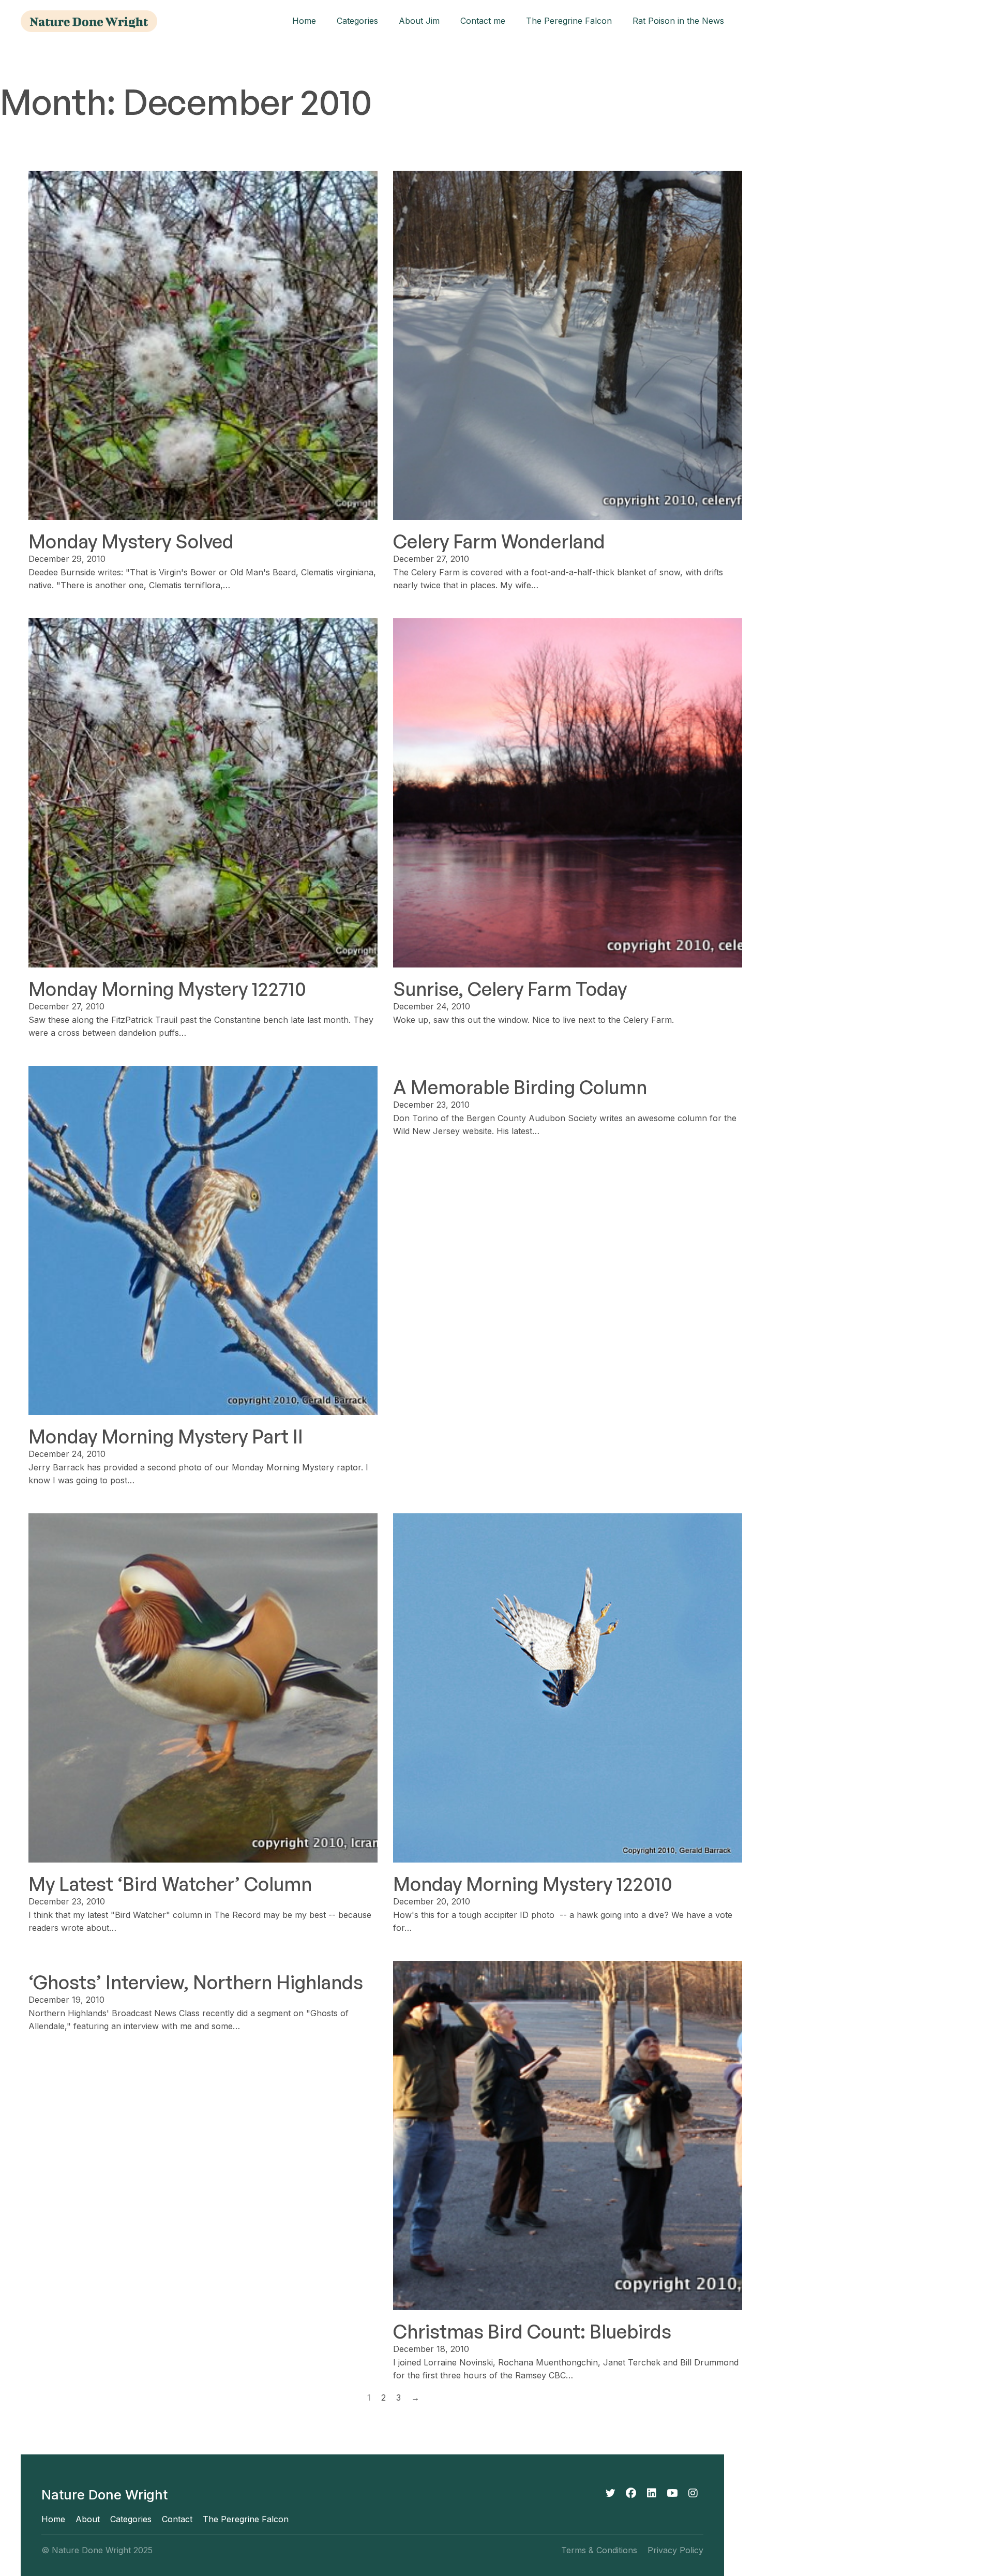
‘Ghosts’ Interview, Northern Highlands (196, 1982)
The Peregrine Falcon (569, 21)
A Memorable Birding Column (520, 1087)
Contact (177, 2519)
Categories (357, 21)
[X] (610, 2493)
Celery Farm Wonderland (499, 541)
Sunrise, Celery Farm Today (510, 989)
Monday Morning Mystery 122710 (167, 989)
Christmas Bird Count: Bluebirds (532, 2332)
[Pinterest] (693, 2493)
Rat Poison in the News (678, 21)
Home (304, 21)
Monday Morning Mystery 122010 (533, 1884)
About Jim (419, 21)
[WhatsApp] (672, 2493)
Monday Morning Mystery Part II (166, 1436)
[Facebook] (631, 2493)
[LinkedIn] (652, 2493)
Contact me (483, 21)
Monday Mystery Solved (131, 541)
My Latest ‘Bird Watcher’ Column (170, 1884)
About (88, 2519)
